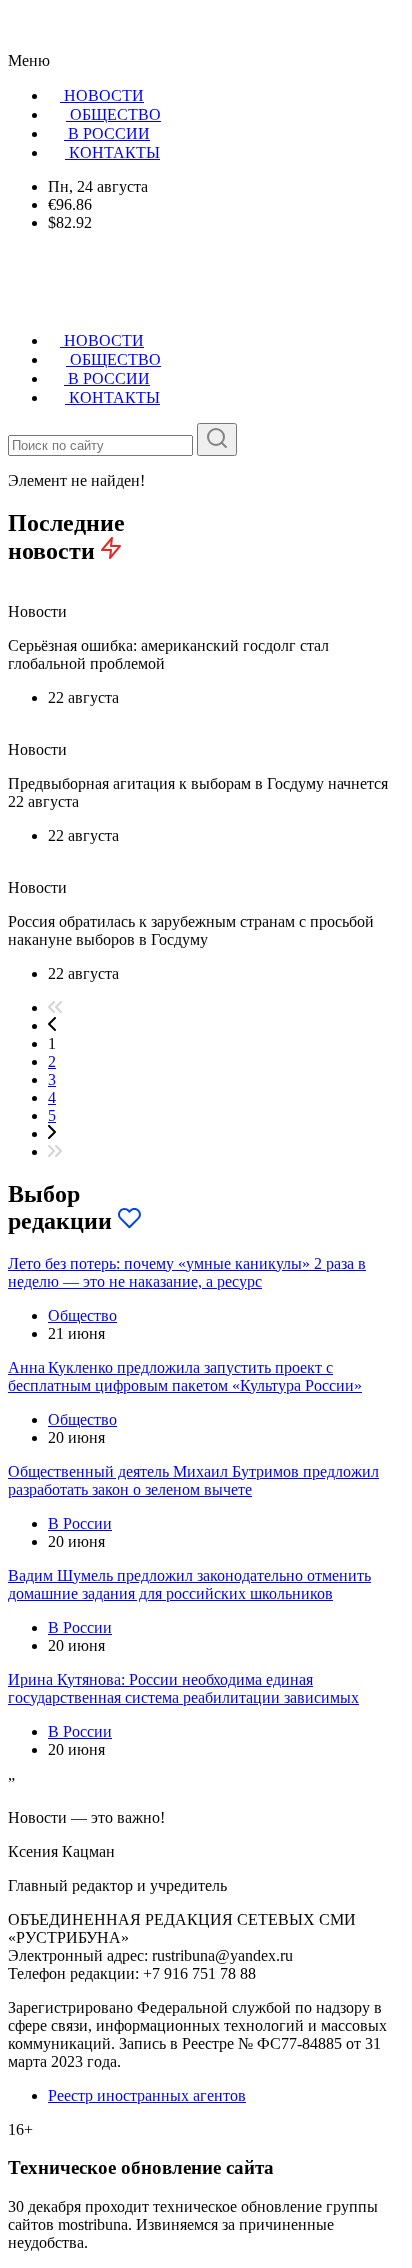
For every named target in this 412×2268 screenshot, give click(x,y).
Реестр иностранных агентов (147, 2095)
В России (80, 1523)
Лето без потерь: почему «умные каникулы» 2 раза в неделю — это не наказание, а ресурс (187, 1272)
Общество (82, 1315)
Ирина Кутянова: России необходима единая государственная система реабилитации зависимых (183, 1688)
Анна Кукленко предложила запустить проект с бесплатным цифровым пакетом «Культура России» (185, 1376)
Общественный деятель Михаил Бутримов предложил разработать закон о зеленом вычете (193, 1480)
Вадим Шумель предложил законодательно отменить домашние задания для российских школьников (189, 1584)
